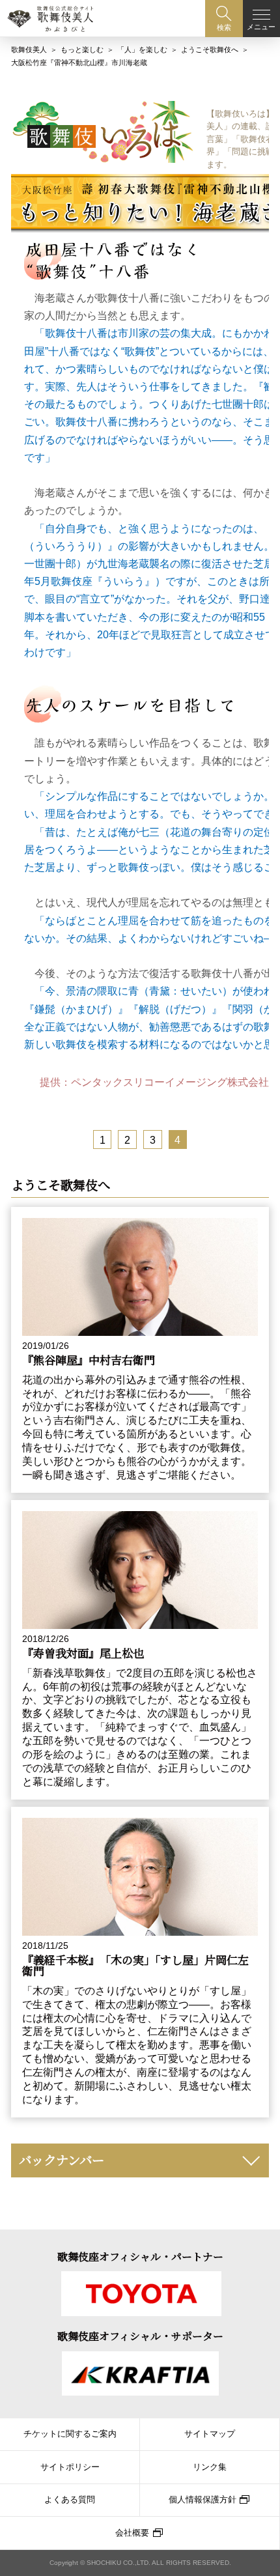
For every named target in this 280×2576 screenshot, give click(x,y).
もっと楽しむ (82, 50)
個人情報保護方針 (203, 2500)
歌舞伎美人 (29, 50)
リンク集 (210, 2467)
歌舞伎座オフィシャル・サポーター (140, 2336)
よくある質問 (70, 2500)
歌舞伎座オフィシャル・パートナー (140, 2257)
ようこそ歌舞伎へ (210, 50)
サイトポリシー (70, 2467)
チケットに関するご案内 (70, 2434)
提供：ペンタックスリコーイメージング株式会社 (154, 1082)
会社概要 (132, 2533)
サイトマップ (210, 2434)
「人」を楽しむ (142, 50)
